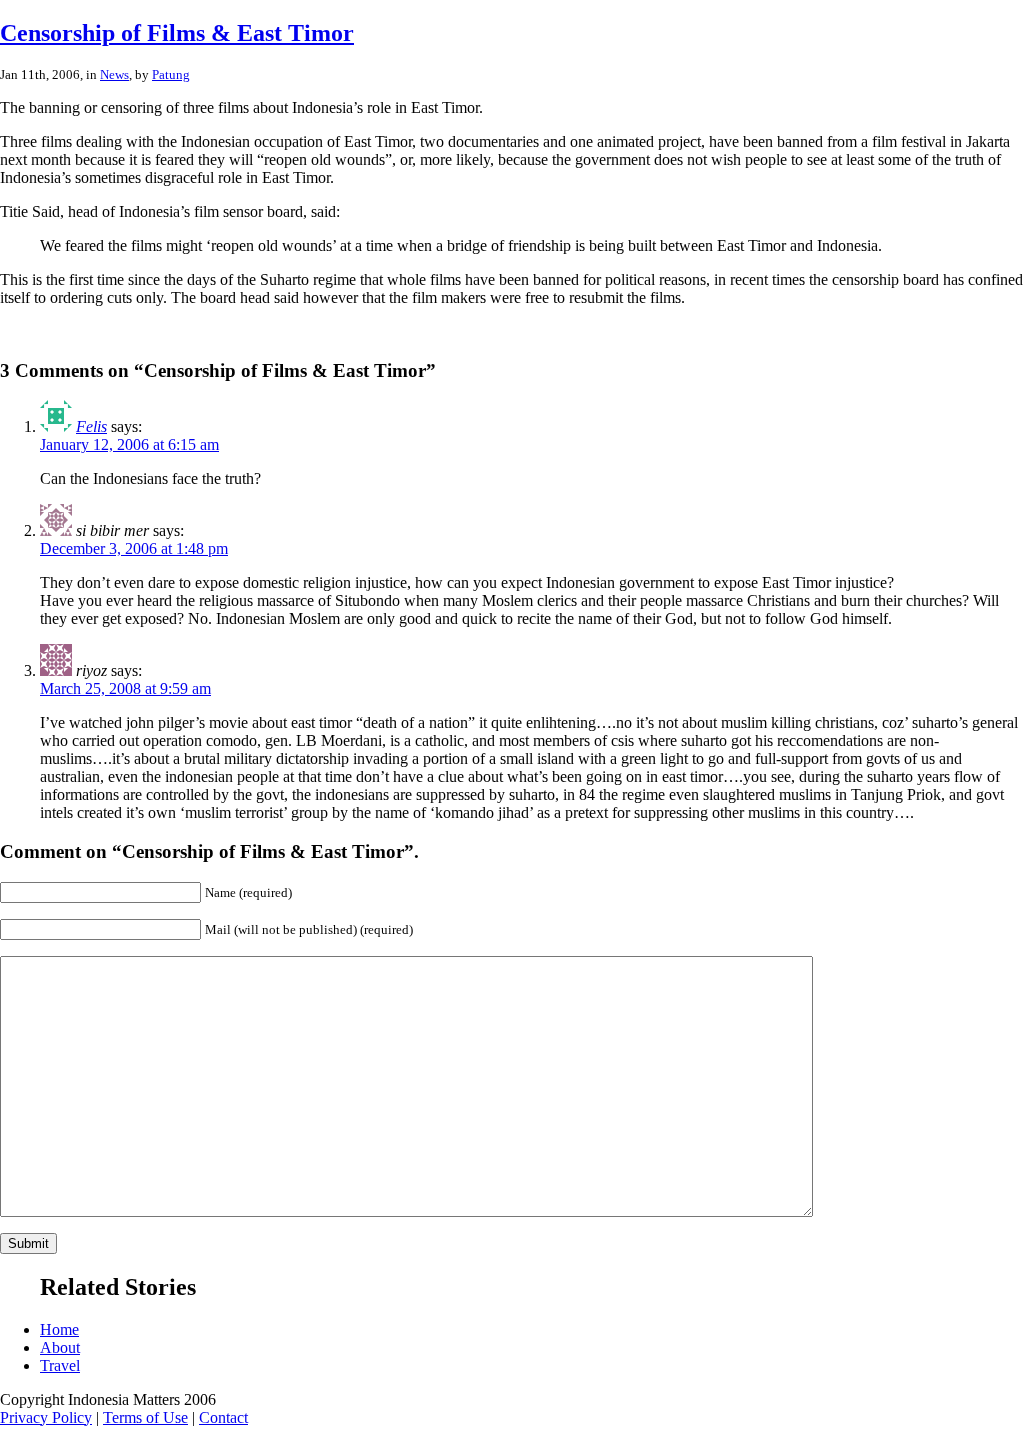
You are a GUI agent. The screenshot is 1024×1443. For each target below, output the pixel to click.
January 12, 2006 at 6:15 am (129, 444)
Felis (91, 426)
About (60, 1347)
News (114, 74)
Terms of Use (145, 1417)
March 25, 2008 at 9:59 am (125, 688)
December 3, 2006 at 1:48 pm (134, 548)
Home (59, 1329)
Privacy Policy (46, 1417)
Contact (223, 1417)
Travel (60, 1365)
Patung (171, 74)
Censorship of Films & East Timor (177, 33)
